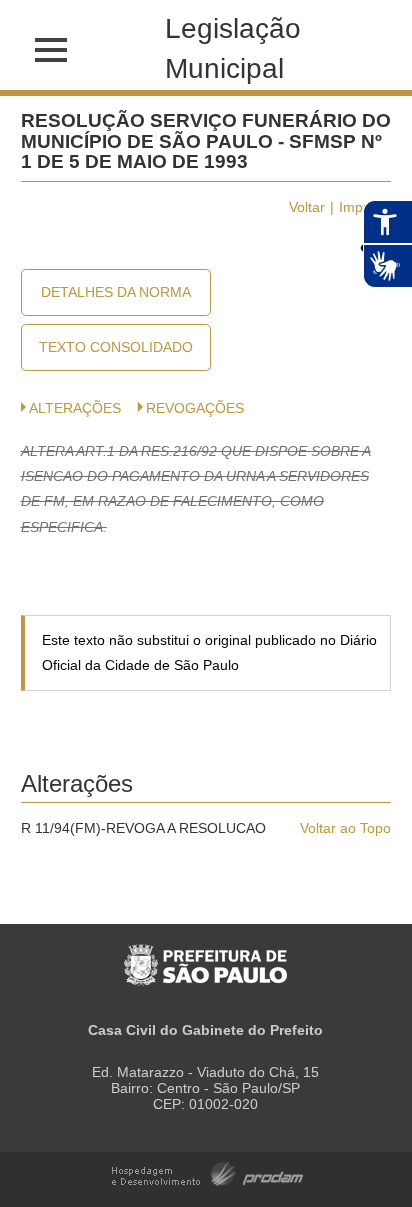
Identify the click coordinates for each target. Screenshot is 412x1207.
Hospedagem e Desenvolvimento (207, 1172)
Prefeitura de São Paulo (205, 954)
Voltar (307, 207)
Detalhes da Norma (116, 292)
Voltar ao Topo (345, 828)
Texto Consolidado (116, 347)
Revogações (195, 408)
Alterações (75, 408)
